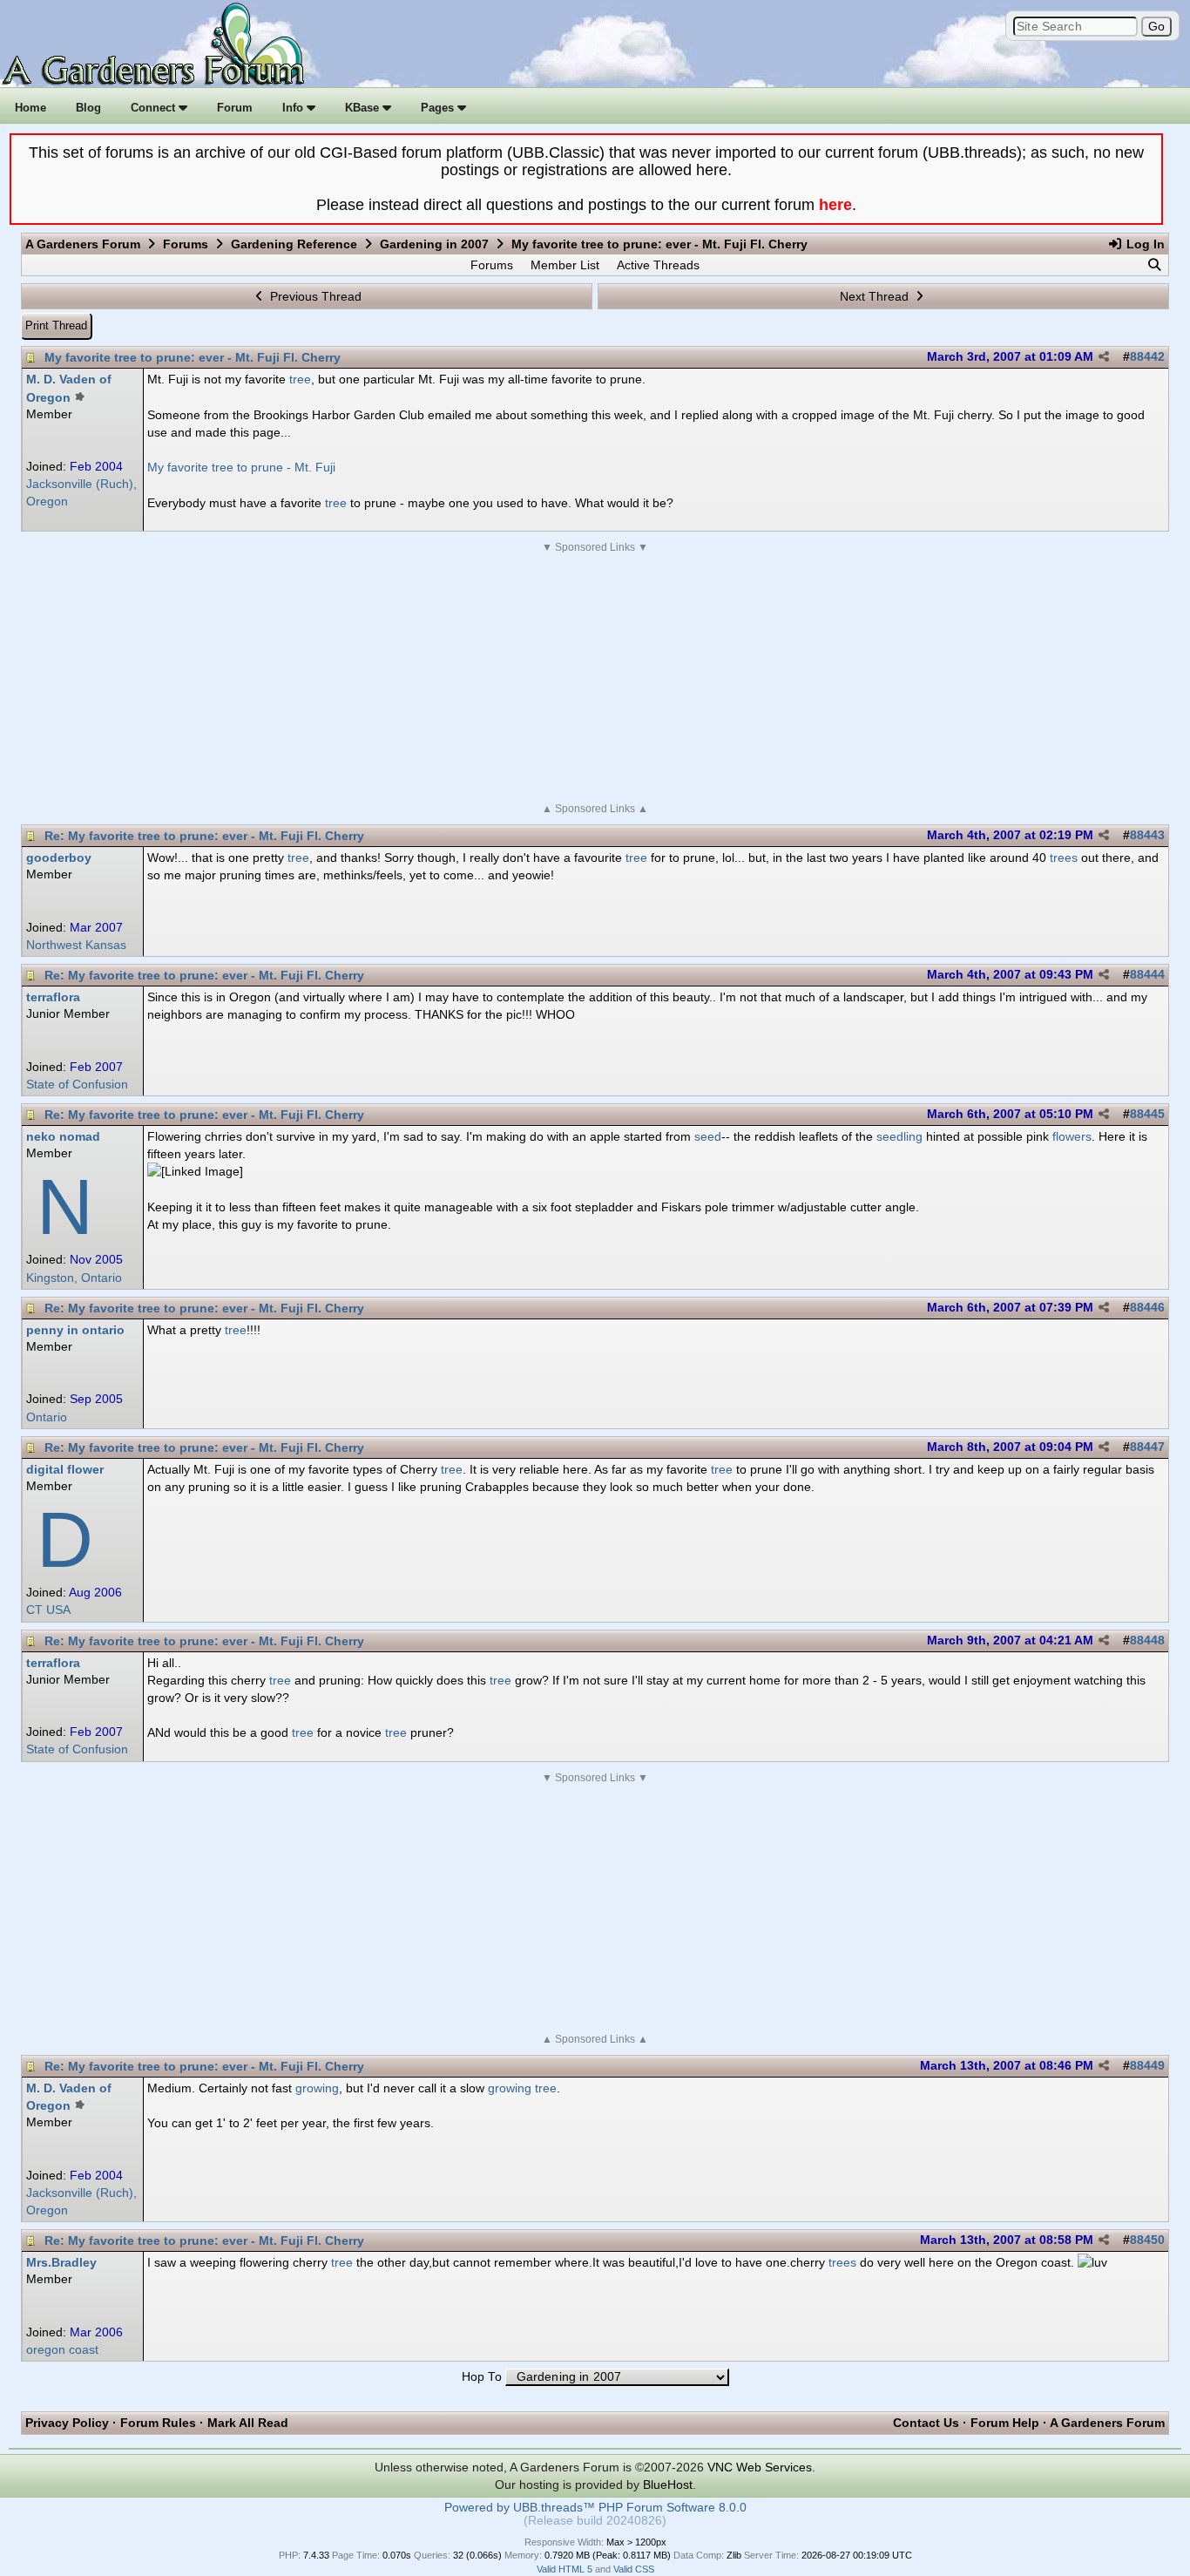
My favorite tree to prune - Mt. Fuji (241, 467)
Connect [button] (155, 108)
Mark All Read (248, 2423)
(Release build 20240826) (595, 2521)
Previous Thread (314, 296)
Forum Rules (158, 2423)
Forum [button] (235, 108)
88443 (1147, 835)
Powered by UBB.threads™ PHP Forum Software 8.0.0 (595, 2508)
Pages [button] (439, 108)
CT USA (48, 1610)
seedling (899, 1136)
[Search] (1154, 265)
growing (317, 2088)
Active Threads (658, 265)
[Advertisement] (595, 678)
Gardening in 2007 (434, 244)
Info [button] (294, 108)
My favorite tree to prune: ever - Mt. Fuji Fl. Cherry (193, 357)
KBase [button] (364, 108)
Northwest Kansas (76, 945)
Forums (186, 244)
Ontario (47, 1417)
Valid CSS (634, 2569)
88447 (1147, 1447)
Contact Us (926, 2423)
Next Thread (876, 296)
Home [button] (30, 108)
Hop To (482, 2377)
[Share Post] (1104, 357)
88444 (1147, 975)
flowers (1072, 1136)
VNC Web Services (760, 2467)
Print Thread (56, 325)
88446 (1147, 1308)
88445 (1147, 1114)
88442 (1147, 357)
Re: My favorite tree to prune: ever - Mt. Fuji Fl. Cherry (204, 836)
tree (300, 379)
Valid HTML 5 (565, 2569)
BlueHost (668, 2484)
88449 (1147, 2066)
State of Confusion (77, 1085)
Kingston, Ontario (74, 1278)
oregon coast (62, 2350)
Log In (1144, 244)
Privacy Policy (67, 2423)
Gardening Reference (294, 244)
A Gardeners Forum (83, 244)
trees (1064, 858)
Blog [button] (88, 108)
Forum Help (1005, 2423)
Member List (565, 265)
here (835, 205)
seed (708, 1136)
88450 (1147, 2240)
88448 (1147, 1641)
